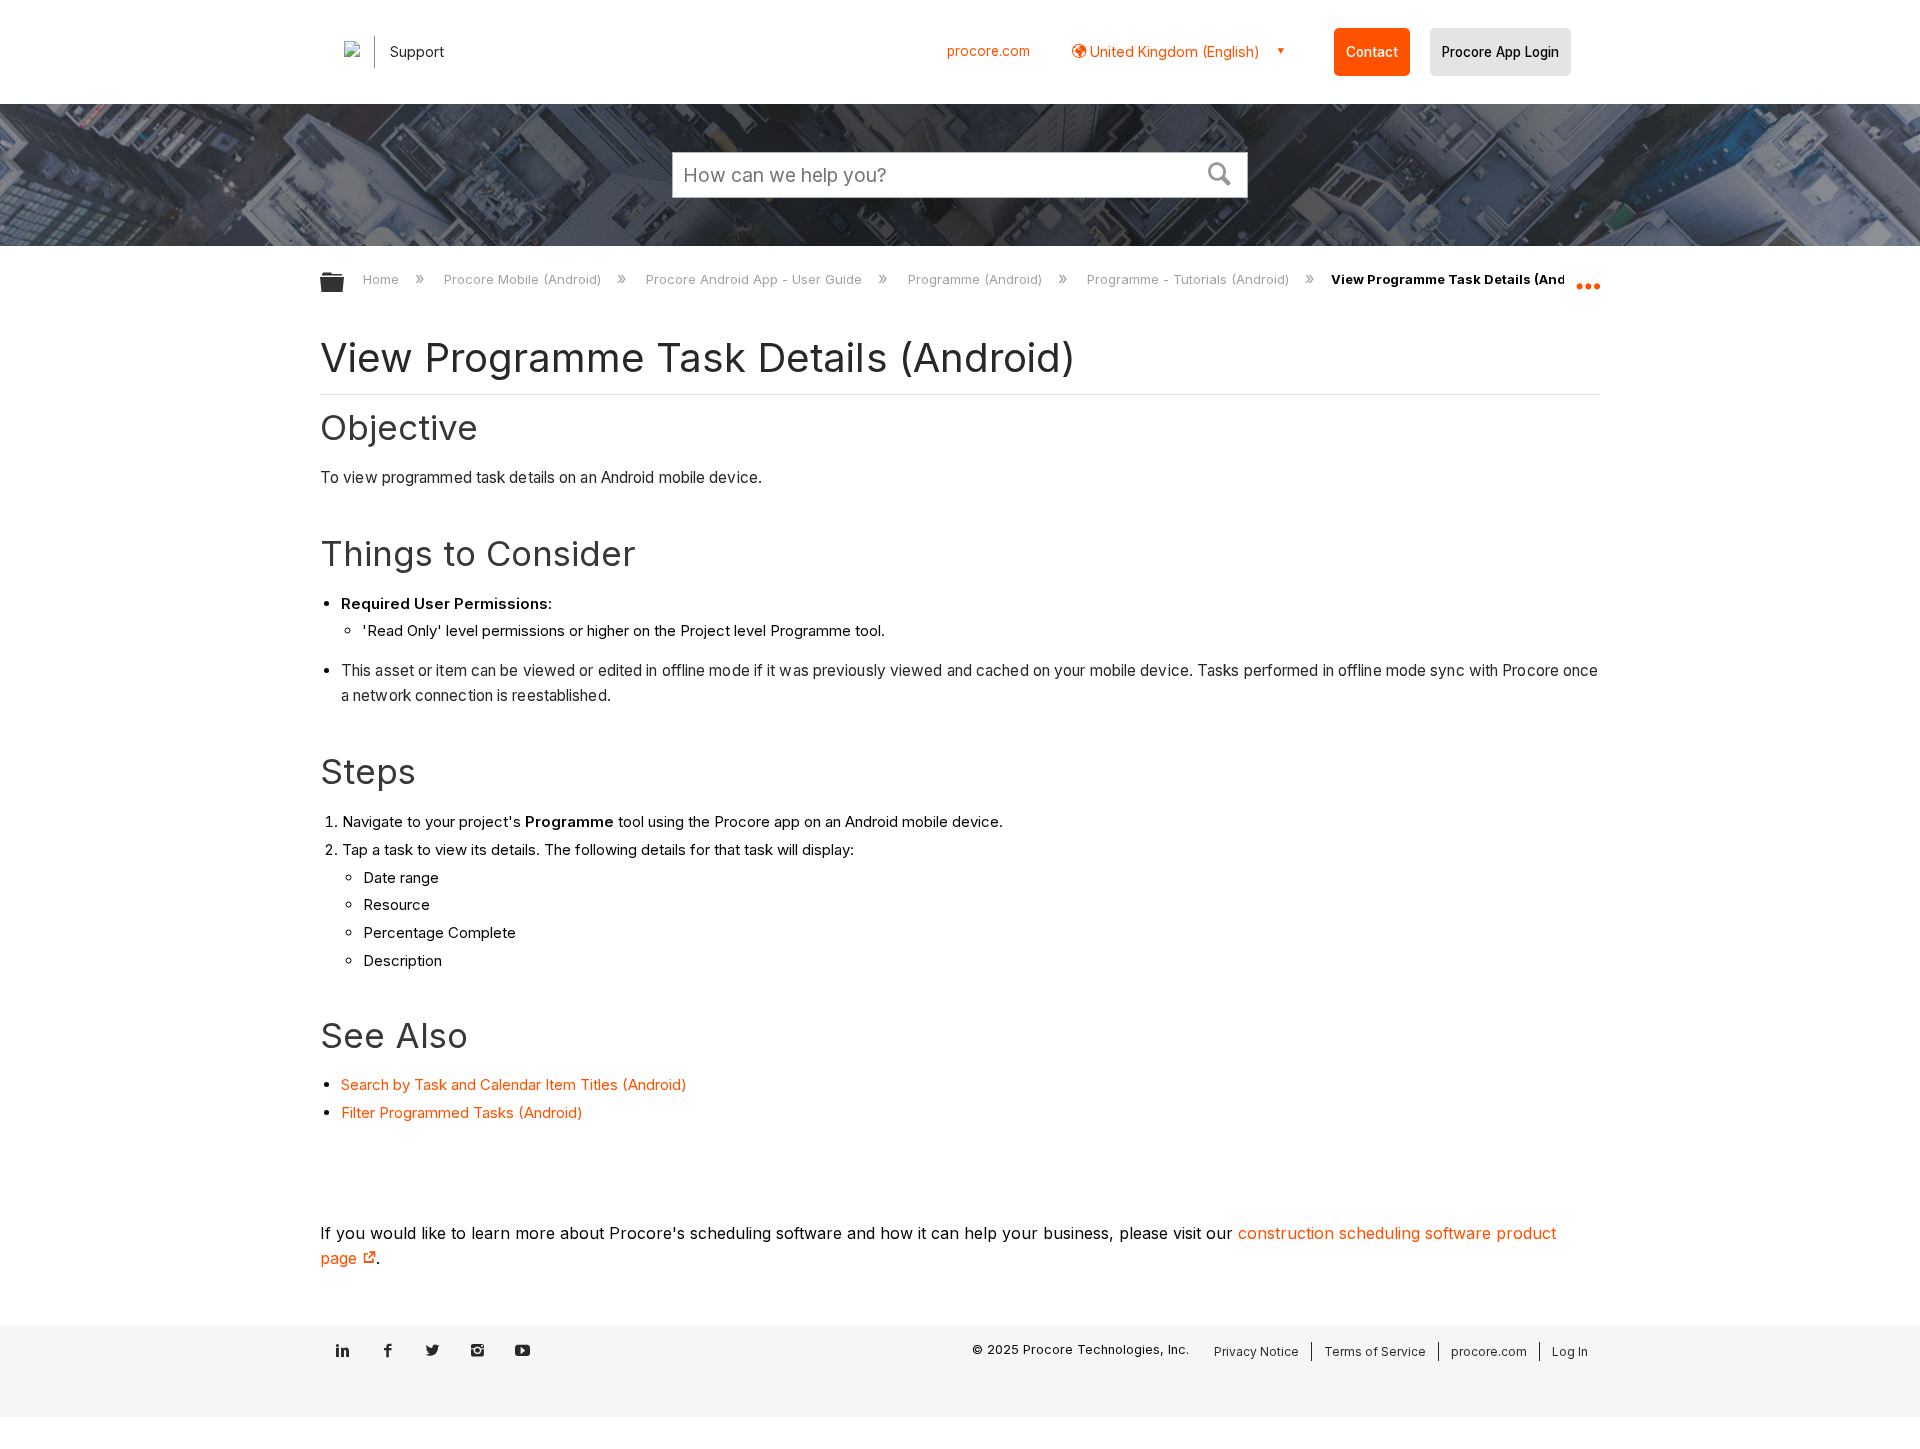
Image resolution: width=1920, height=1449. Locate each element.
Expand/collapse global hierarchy (345, 283)
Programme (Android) (976, 279)
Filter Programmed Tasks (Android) (462, 1112)
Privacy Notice (1256, 1351)
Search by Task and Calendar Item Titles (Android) (514, 1084)
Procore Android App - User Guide (756, 279)
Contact (1372, 52)
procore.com (988, 51)
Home (383, 279)
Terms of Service (1375, 1351)
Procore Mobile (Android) (524, 279)
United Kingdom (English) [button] (1173, 51)
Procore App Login (1500, 52)
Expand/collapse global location (1588, 277)
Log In (1570, 1351)
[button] (1220, 172)
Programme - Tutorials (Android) (1190, 279)
